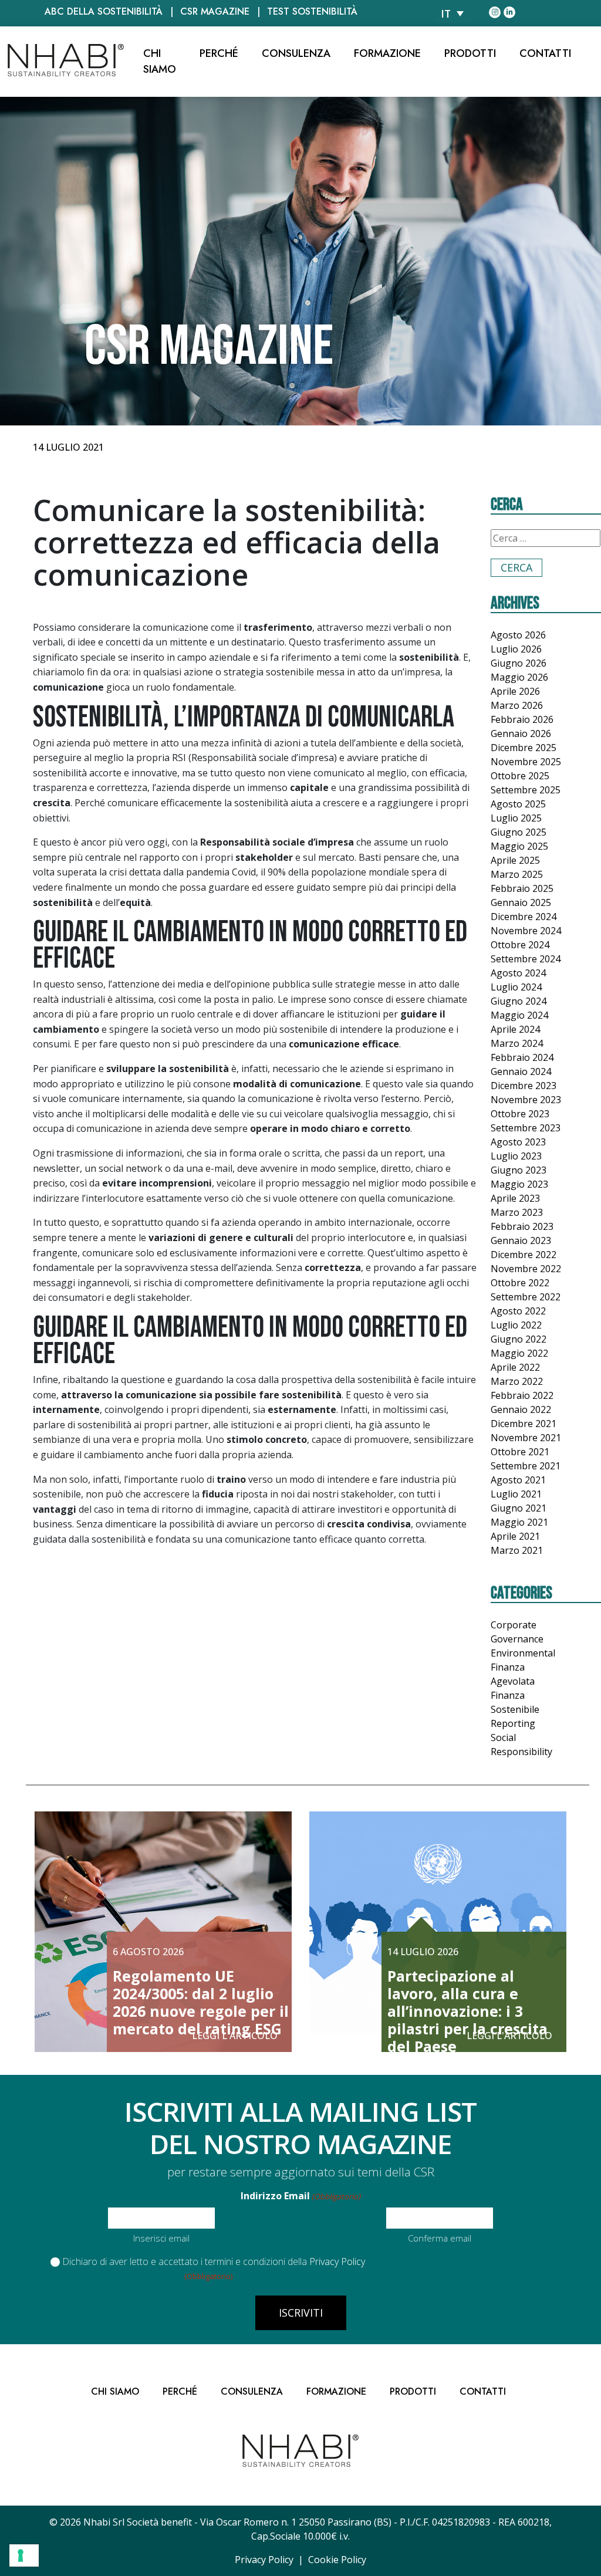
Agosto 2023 (518, 1142)
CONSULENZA (296, 53)
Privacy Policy (337, 2261)
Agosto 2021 (518, 1480)
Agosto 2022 (518, 1311)
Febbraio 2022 (522, 1395)
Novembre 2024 (526, 931)
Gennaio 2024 (521, 1071)
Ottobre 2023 (520, 1114)
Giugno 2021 (519, 1508)
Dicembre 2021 (524, 1424)
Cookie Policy (337, 2560)
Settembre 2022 (526, 1297)
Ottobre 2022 (520, 1283)
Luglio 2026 (516, 649)
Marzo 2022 (517, 1381)
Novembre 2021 (526, 1438)
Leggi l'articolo (235, 2036)
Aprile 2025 (515, 860)
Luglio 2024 (516, 987)
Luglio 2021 (516, 1494)
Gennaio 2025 (521, 902)
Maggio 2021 (519, 1522)
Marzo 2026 (517, 705)
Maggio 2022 (519, 1353)
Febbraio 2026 (522, 719)
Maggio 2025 (519, 846)
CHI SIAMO (160, 61)
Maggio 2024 (519, 1015)
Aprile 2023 (515, 1198)
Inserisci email (161, 2238)
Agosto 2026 (518, 635)
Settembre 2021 (526, 1466)
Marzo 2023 (517, 1212)
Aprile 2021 (515, 1536)
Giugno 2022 (519, 1339)
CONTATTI (545, 53)
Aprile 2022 (515, 1367)
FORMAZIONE (387, 53)
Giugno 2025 (519, 832)
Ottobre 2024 (520, 945)
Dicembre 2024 (524, 917)
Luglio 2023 (516, 1156)
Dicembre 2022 (524, 1255)
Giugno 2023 (519, 1170)
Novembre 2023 (526, 1100)
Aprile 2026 (515, 691)
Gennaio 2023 (521, 1240)
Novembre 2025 (526, 762)
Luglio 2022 (516, 1325)
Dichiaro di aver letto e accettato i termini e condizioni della (214, 2261)
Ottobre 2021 (520, 1452)
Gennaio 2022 (521, 1409)
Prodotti (470, 53)
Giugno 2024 (519, 1001)
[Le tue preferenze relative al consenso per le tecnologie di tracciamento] (24, 2555)
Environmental (523, 1653)
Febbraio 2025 (522, 888)
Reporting (513, 1723)
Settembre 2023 (526, 1128)
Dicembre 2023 (524, 1086)
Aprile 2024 (515, 1029)
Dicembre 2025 (524, 748)
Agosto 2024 (518, 973)
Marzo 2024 (517, 1043)
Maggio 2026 (519, 677)
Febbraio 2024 (522, 1057)
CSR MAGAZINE (215, 11)
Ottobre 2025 (520, 776)
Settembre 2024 (526, 959)
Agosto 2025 (518, 804)
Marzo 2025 (517, 874)
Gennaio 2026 (521, 733)
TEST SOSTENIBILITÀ (312, 11)
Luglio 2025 (516, 818)
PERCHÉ (219, 53)
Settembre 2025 (526, 790)
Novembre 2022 (526, 1269)
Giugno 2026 (519, 663)
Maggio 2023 (519, 1184)
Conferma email (440, 2238)
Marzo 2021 (517, 1550)
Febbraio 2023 (522, 1226)
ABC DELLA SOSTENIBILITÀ (104, 11)
